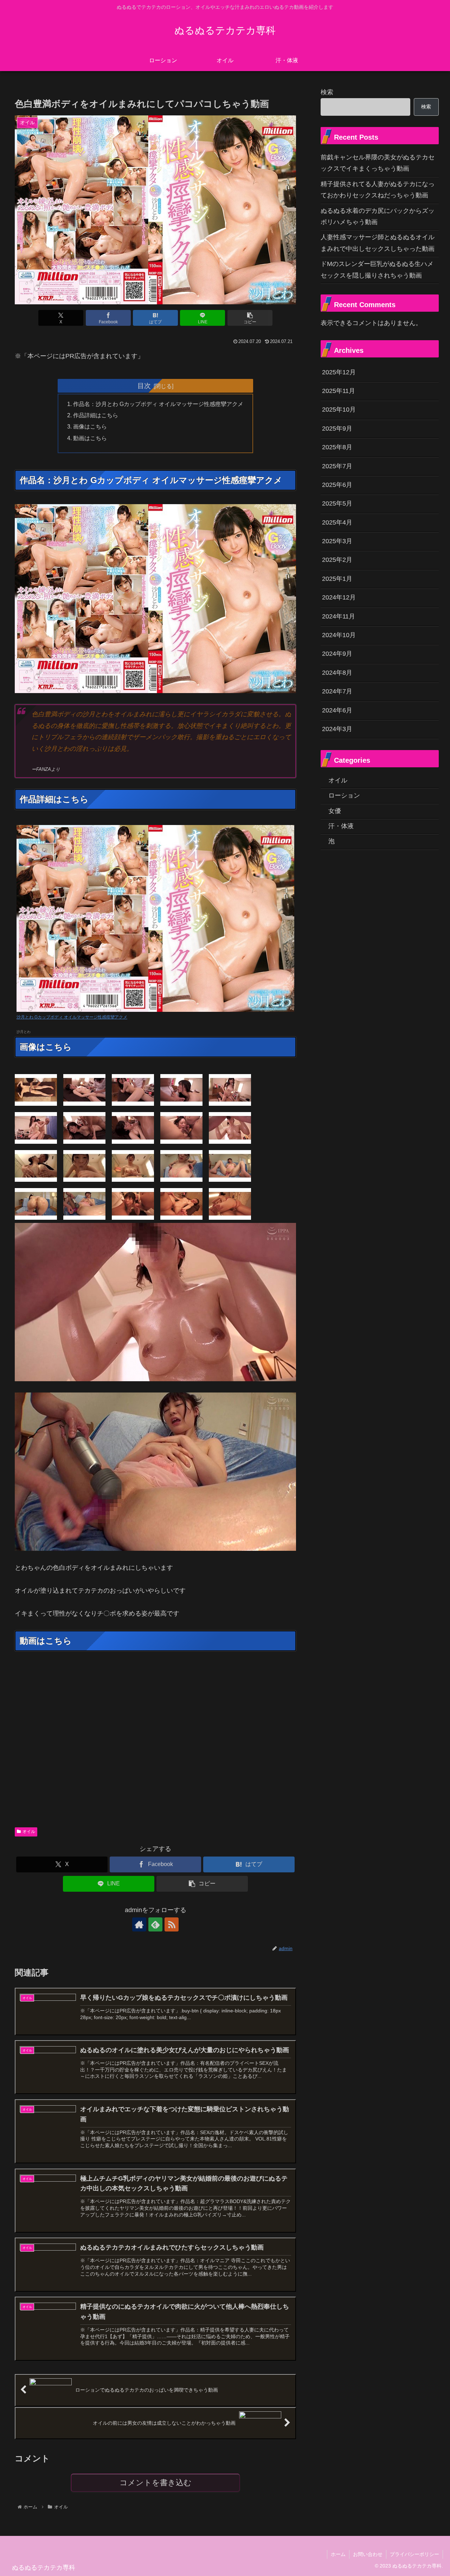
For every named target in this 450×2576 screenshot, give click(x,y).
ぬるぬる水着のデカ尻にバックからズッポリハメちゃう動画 (378, 216)
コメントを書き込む (156, 2483)
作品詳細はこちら (96, 415)
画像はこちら (90, 426)
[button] (250, 318)
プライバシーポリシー (414, 2554)
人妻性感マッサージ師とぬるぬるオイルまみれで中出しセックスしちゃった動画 (378, 243)
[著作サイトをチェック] (139, 1924)
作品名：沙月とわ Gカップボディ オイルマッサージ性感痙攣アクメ (158, 404)
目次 (144, 386)
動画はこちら (90, 438)
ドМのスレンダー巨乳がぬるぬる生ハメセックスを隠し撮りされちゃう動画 (377, 269)
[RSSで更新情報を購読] (172, 1924)
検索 (327, 92)
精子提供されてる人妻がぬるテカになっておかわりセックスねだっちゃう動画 (378, 190)
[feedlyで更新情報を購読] (155, 1924)
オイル (29, 1832)
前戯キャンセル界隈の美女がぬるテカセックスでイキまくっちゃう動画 (378, 163)
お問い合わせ (368, 2554)
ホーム (338, 2554)
